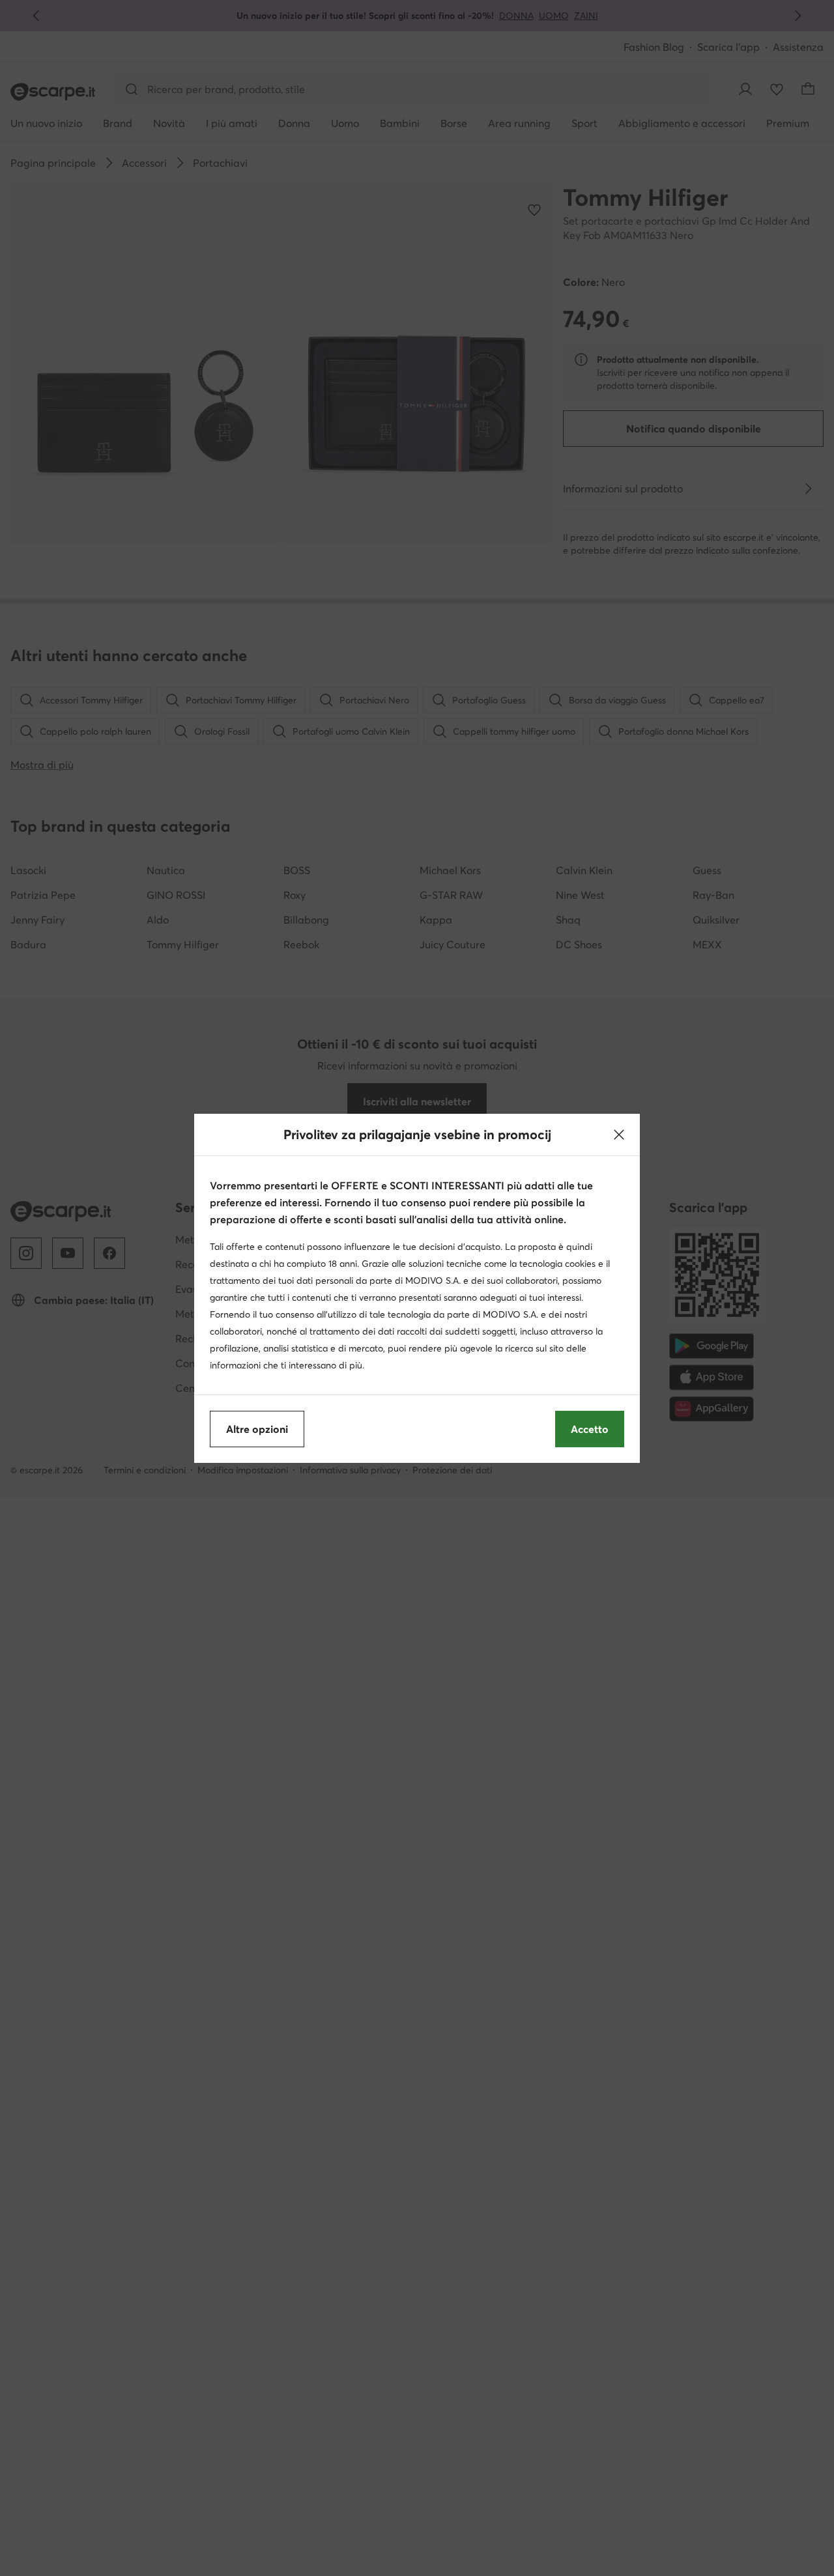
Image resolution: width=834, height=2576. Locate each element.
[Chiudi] (619, 1135)
